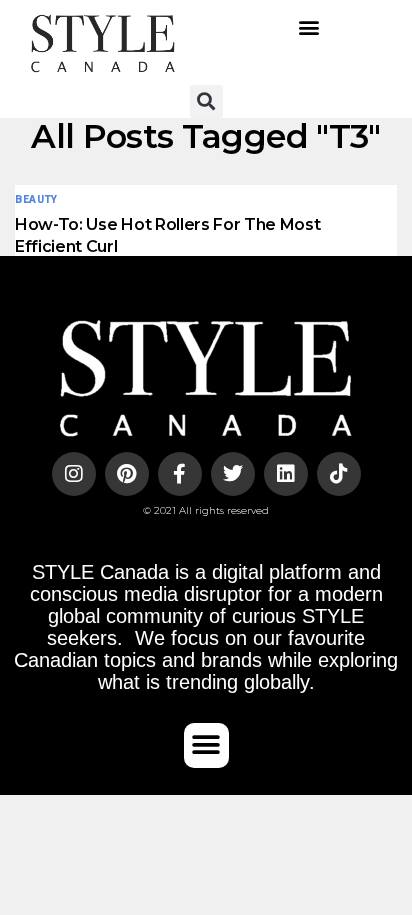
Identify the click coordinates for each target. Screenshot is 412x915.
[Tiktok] (339, 474)
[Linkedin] (286, 474)
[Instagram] (74, 474)
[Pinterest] (127, 474)
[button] (309, 27)
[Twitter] (233, 474)
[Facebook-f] (180, 474)
